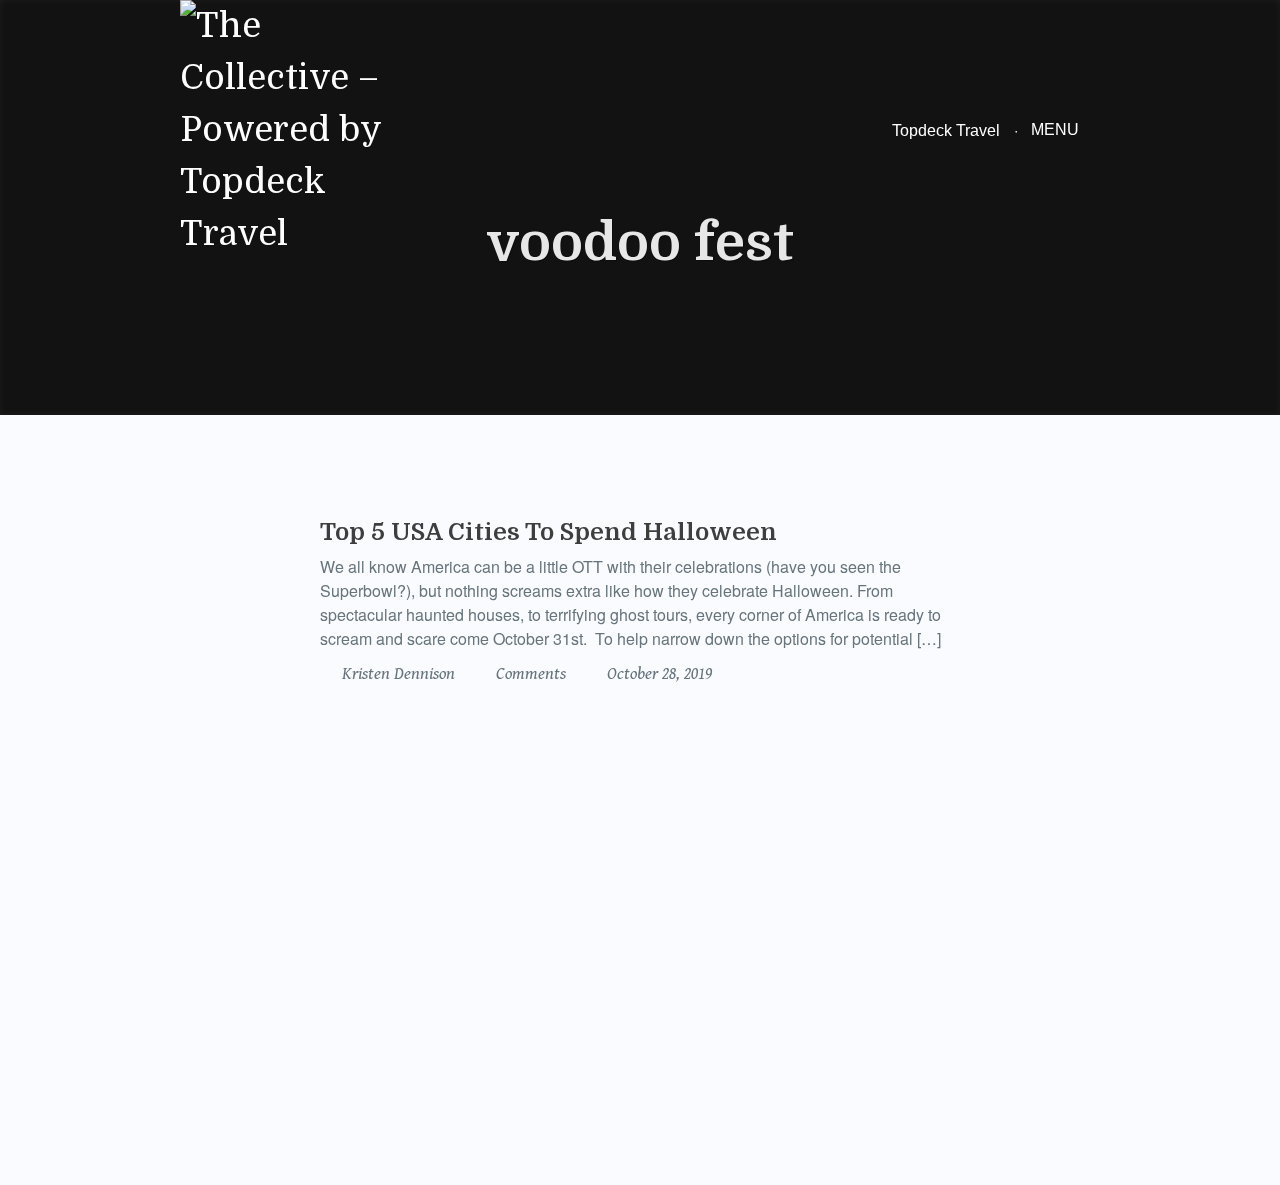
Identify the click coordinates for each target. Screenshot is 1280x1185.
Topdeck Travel (946, 130)
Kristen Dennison (396, 674)
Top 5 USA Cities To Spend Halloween (548, 532)
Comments (529, 674)
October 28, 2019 (657, 674)
